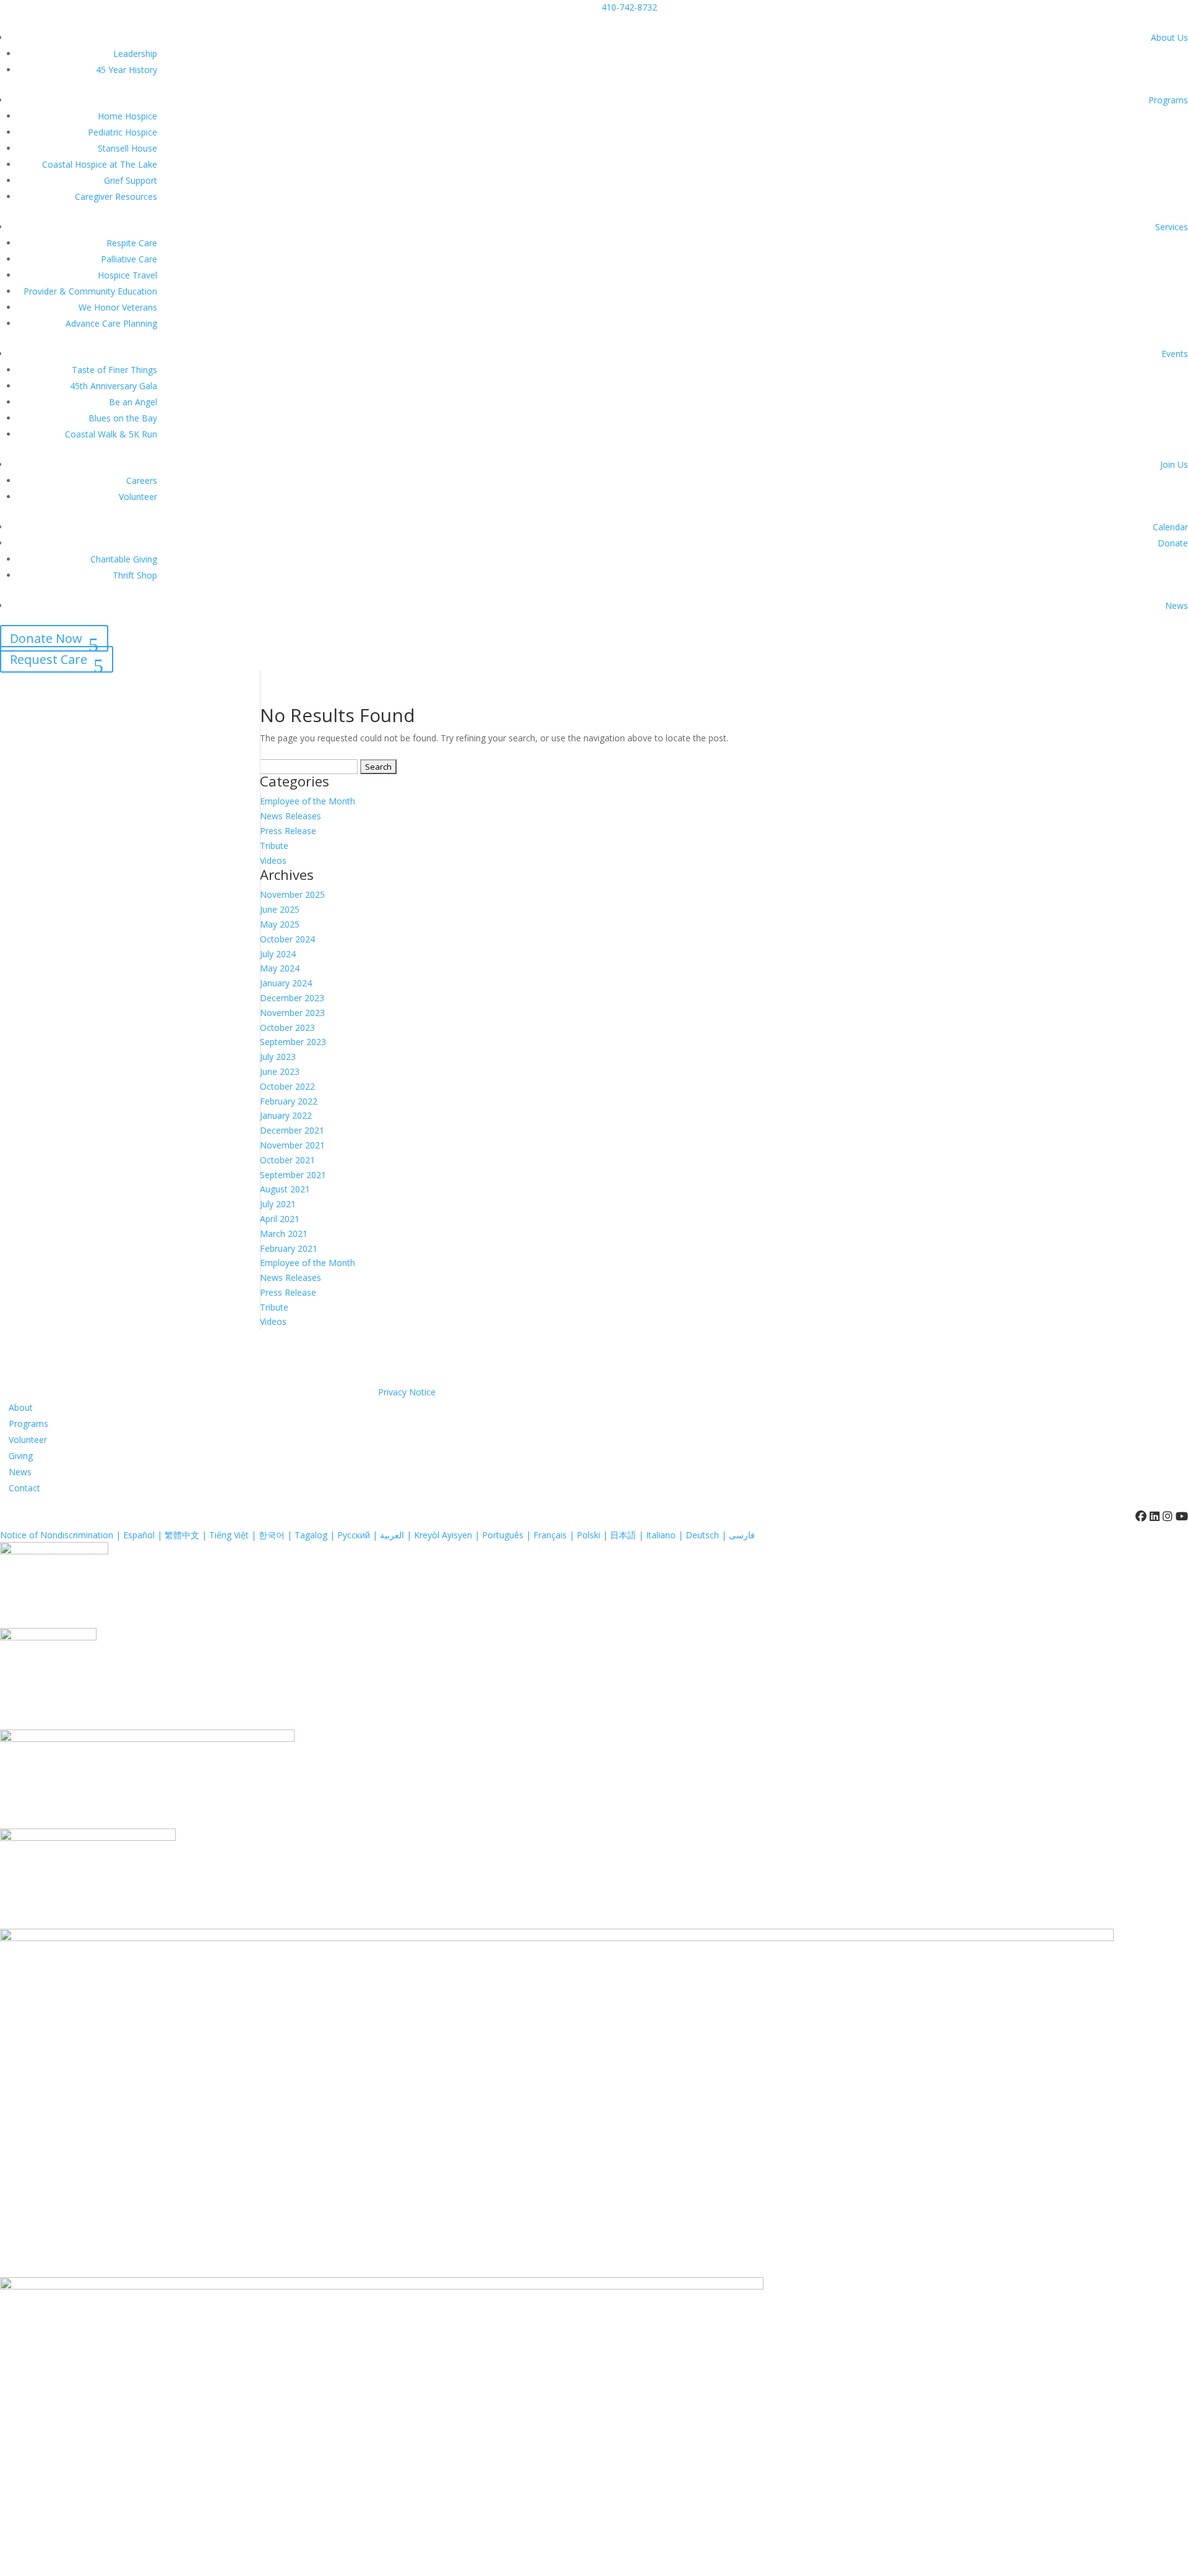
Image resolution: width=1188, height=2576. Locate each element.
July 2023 (278, 1057)
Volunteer (138, 497)
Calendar (1170, 527)
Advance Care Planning (111, 323)
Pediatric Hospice (123, 132)
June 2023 (280, 1071)
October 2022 (287, 1086)
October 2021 (287, 1160)
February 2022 (289, 1101)
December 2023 (292, 998)
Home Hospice (127, 116)
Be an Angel (133, 402)
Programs (1168, 100)
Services (1172, 227)
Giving (21, 1456)
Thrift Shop (135, 575)
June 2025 (280, 909)
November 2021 (292, 1145)
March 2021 (284, 1234)
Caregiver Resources (116, 196)
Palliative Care (129, 259)
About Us (1169, 37)
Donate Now (46, 638)
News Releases (291, 816)
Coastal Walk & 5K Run (111, 434)
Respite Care (132, 243)
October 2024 (287, 939)
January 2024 (286, 983)
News (1177, 605)
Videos (273, 860)
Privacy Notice (407, 1392)
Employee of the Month (308, 801)
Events (1175, 354)
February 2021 (289, 1248)
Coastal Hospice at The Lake (100, 164)
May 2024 (280, 968)
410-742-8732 (629, 7)
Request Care (49, 659)
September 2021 (293, 1175)
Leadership (135, 54)
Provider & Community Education (90, 291)
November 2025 (292, 894)
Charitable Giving (124, 559)
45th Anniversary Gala (114, 386)
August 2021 (285, 1189)
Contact (24, 1488)
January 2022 (286, 1115)
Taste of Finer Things (114, 370)
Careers (142, 480)
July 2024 (278, 954)
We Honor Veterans (118, 307)
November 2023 (292, 1013)
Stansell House (127, 148)
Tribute (274, 846)
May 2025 (280, 924)
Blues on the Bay (123, 418)
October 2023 (287, 1027)
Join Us (1174, 464)
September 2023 (293, 1042)
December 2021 (292, 1130)
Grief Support (131, 180)
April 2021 (280, 1219)
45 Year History (127, 70)
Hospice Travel (127, 275)
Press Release (288, 831)
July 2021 (278, 1204)
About (21, 1407)
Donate (1173, 543)
